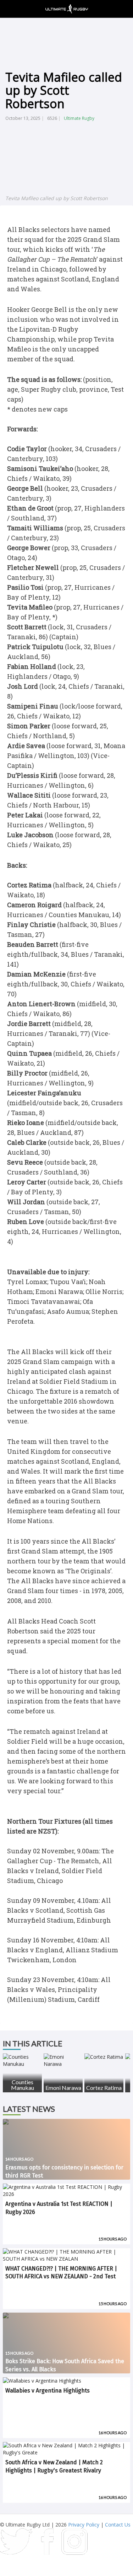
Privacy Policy (84, 2525)
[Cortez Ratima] (104, 2057)
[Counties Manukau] (22, 2061)
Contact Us (118, 2525)
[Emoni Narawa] (63, 2061)
